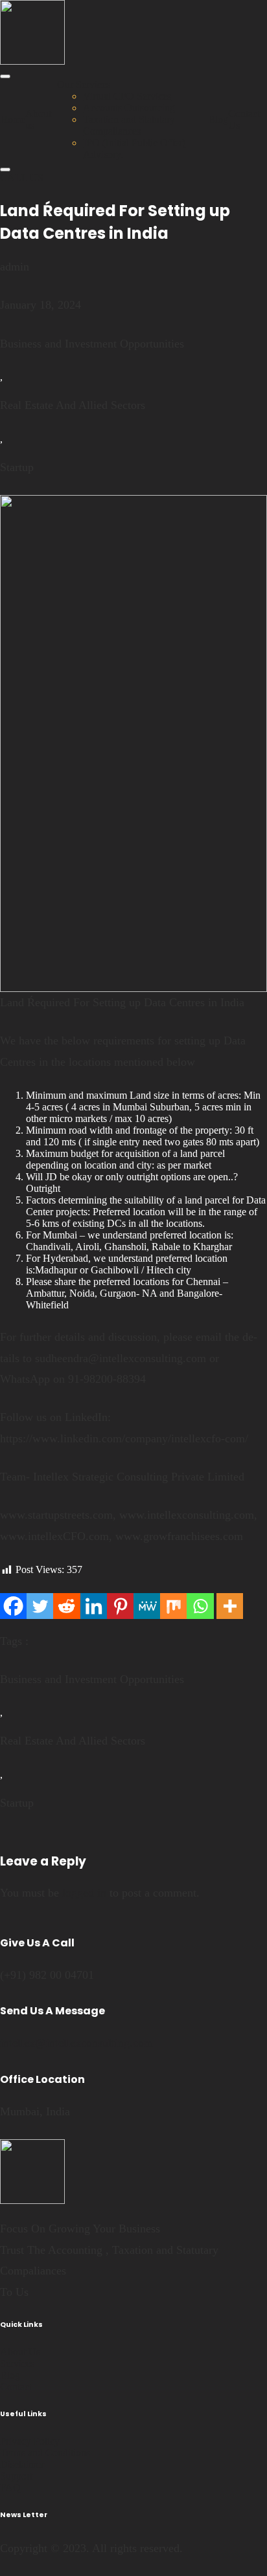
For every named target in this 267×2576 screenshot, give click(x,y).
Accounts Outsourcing (129, 108)
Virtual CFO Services (127, 96)
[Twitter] (40, 1606)
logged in (84, 1893)
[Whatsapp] (200, 1606)
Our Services (84, 84)
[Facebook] (13, 1606)
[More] (230, 1606)
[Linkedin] (94, 1606)
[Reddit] (66, 1606)
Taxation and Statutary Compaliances (129, 125)
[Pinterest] (120, 1606)
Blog (218, 119)
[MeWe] (147, 1606)
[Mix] (173, 1606)
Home (13, 119)
